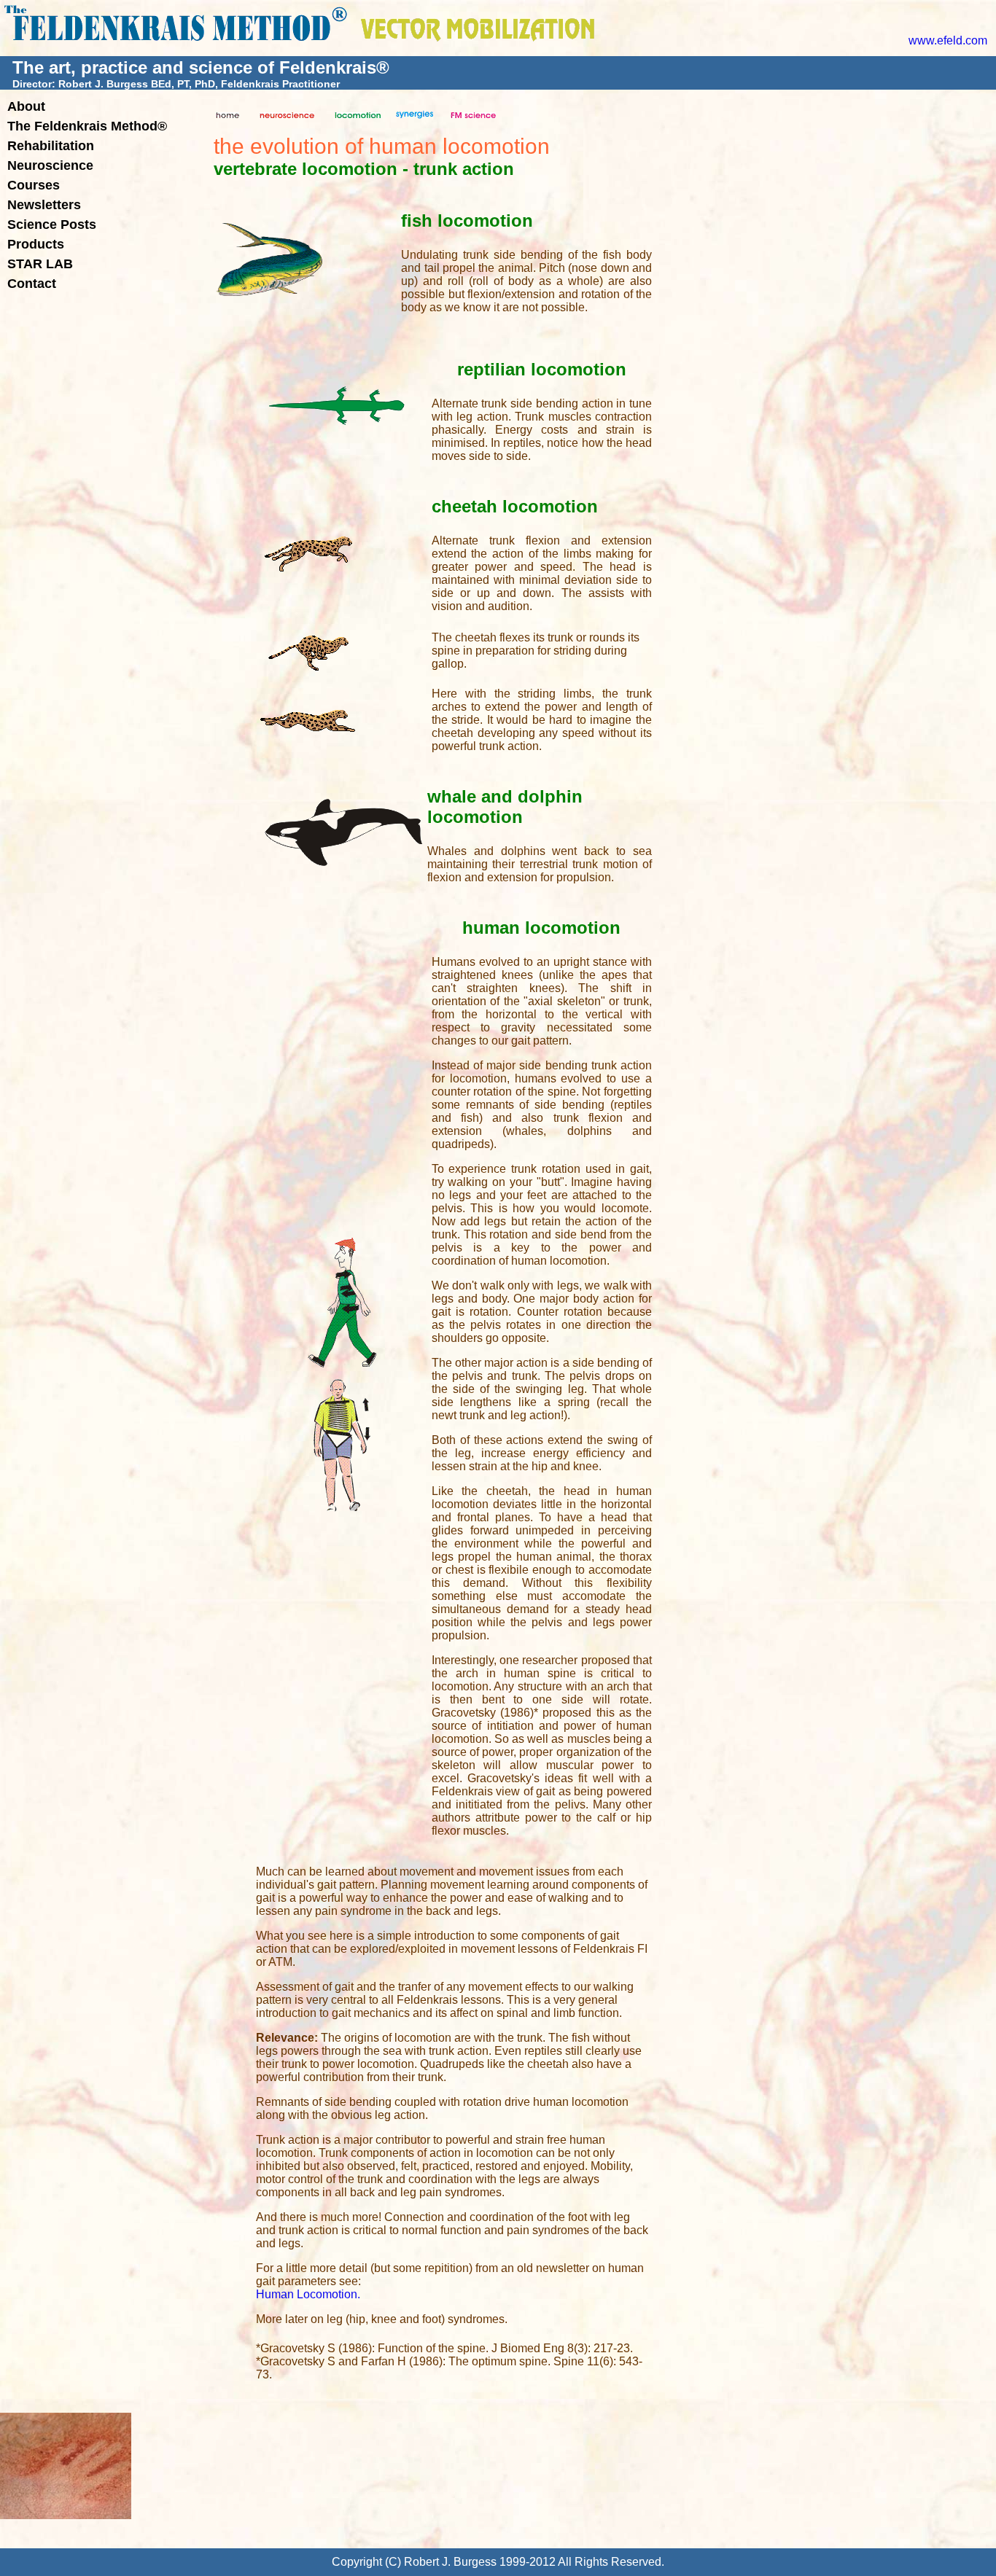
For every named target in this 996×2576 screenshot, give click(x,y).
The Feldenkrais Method (87, 126)
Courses (34, 185)
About (26, 106)
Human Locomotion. (308, 2294)
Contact (32, 284)
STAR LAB (40, 264)
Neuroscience (50, 165)
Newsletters (44, 205)
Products (36, 244)
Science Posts (52, 225)
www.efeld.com (948, 40)
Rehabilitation (51, 146)
